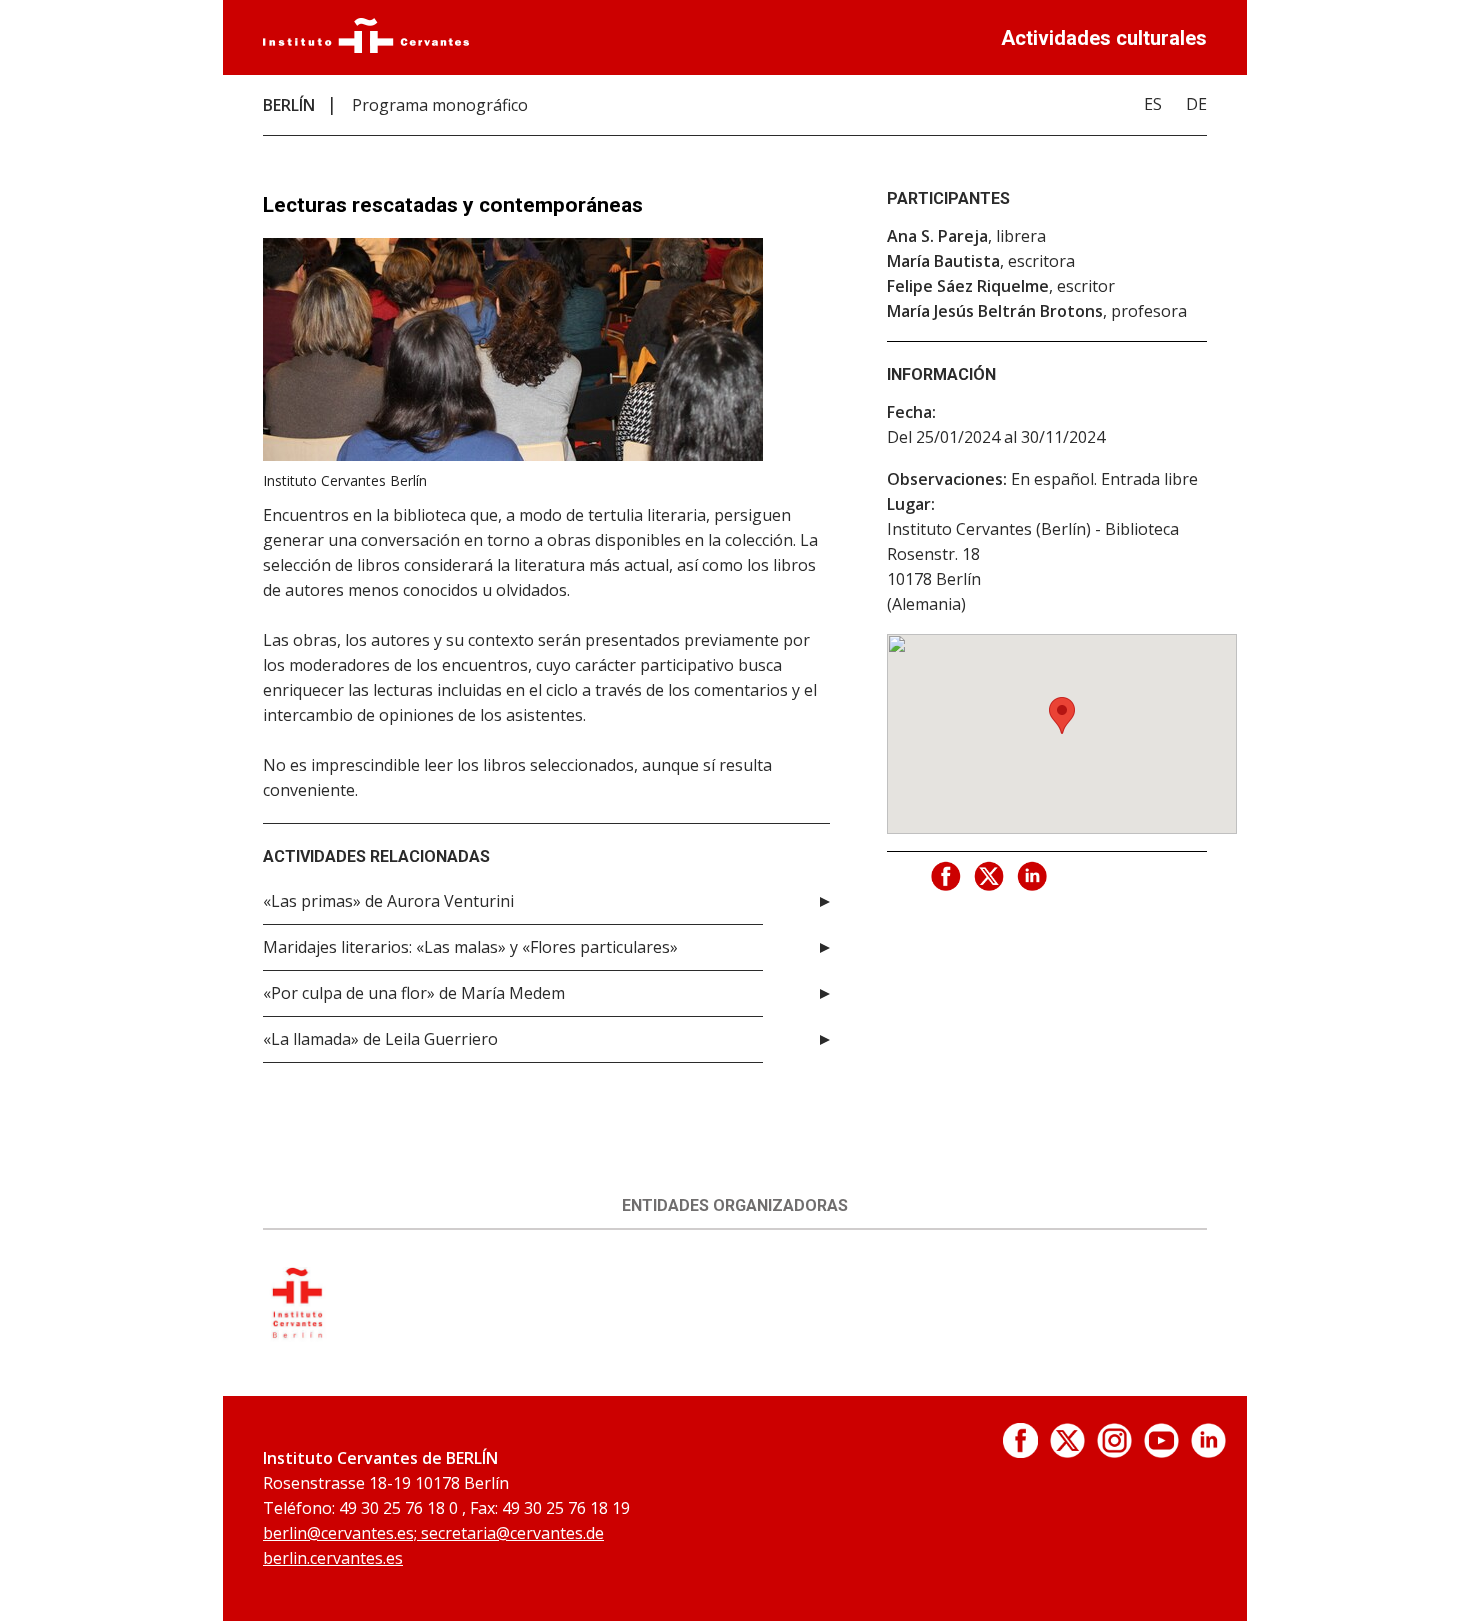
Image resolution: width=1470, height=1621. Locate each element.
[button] (1062, 715)
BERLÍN (289, 105)
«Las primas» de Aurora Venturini (388, 901)
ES (1153, 104)
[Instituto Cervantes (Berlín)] (296, 1336)
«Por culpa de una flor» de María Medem (414, 993)
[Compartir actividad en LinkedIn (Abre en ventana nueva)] (1033, 877)
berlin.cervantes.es (333, 1558)
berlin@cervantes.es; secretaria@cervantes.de (433, 1533)
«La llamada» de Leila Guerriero (380, 1039)
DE (1196, 104)
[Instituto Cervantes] (366, 47)
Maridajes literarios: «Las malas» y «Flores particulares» (470, 947)
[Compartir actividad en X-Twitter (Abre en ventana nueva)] (990, 877)
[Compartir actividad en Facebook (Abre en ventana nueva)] (947, 877)
